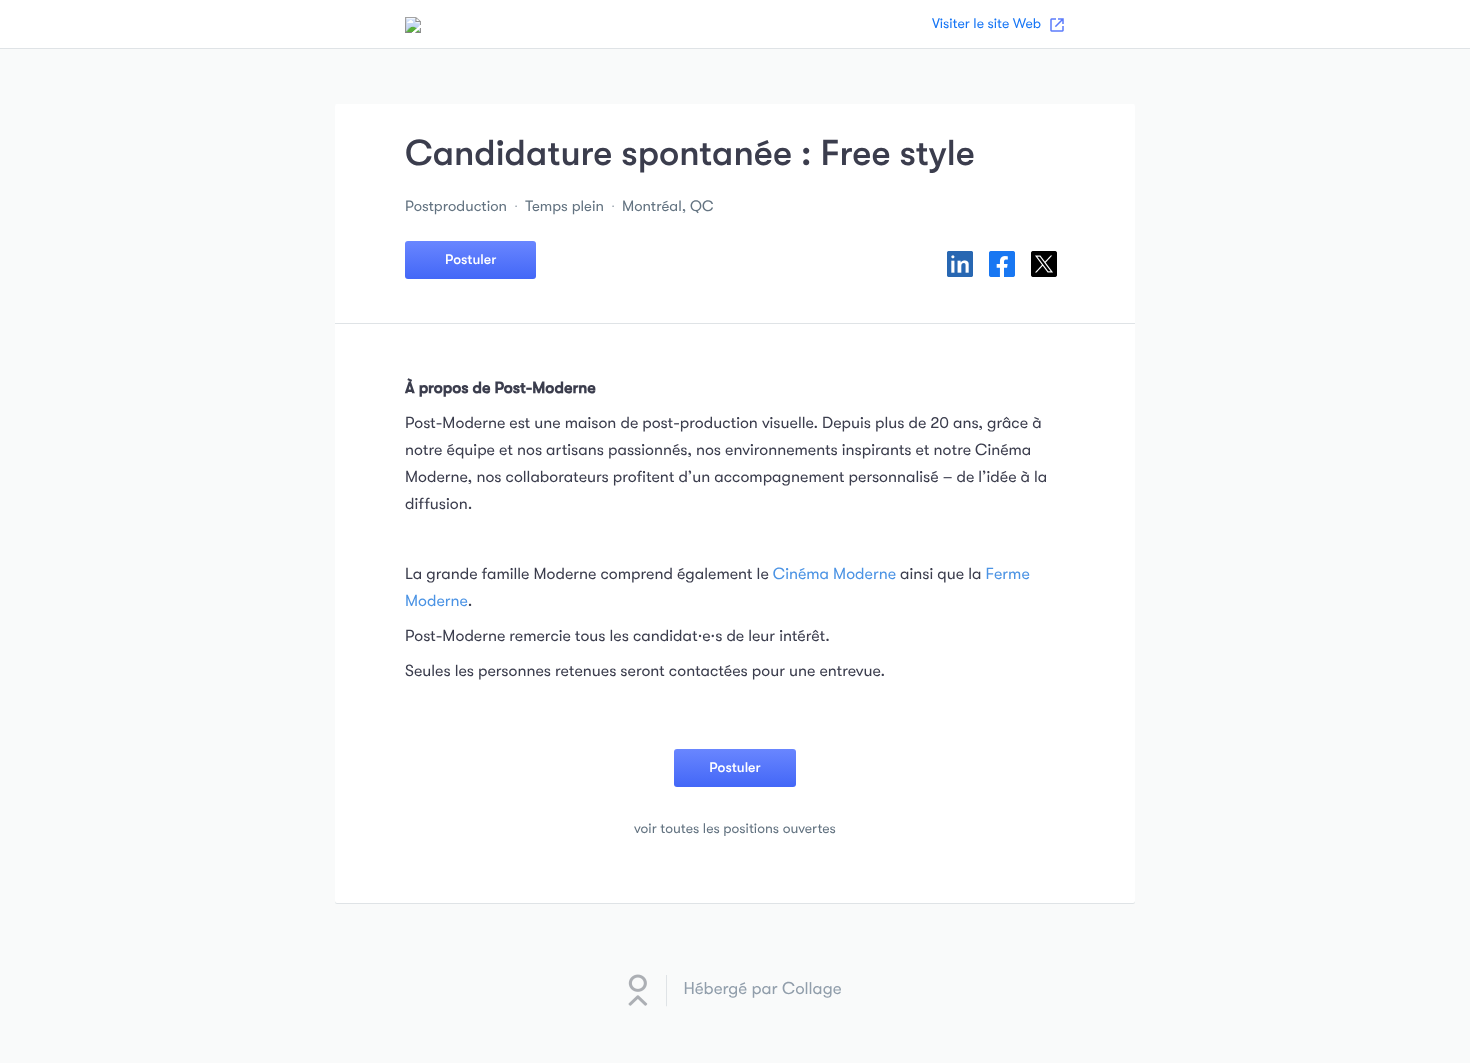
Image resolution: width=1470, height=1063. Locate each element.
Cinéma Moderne (834, 574)
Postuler (470, 260)
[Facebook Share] (1002, 264)
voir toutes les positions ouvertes (735, 829)
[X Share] (1044, 264)
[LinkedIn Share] (960, 264)
